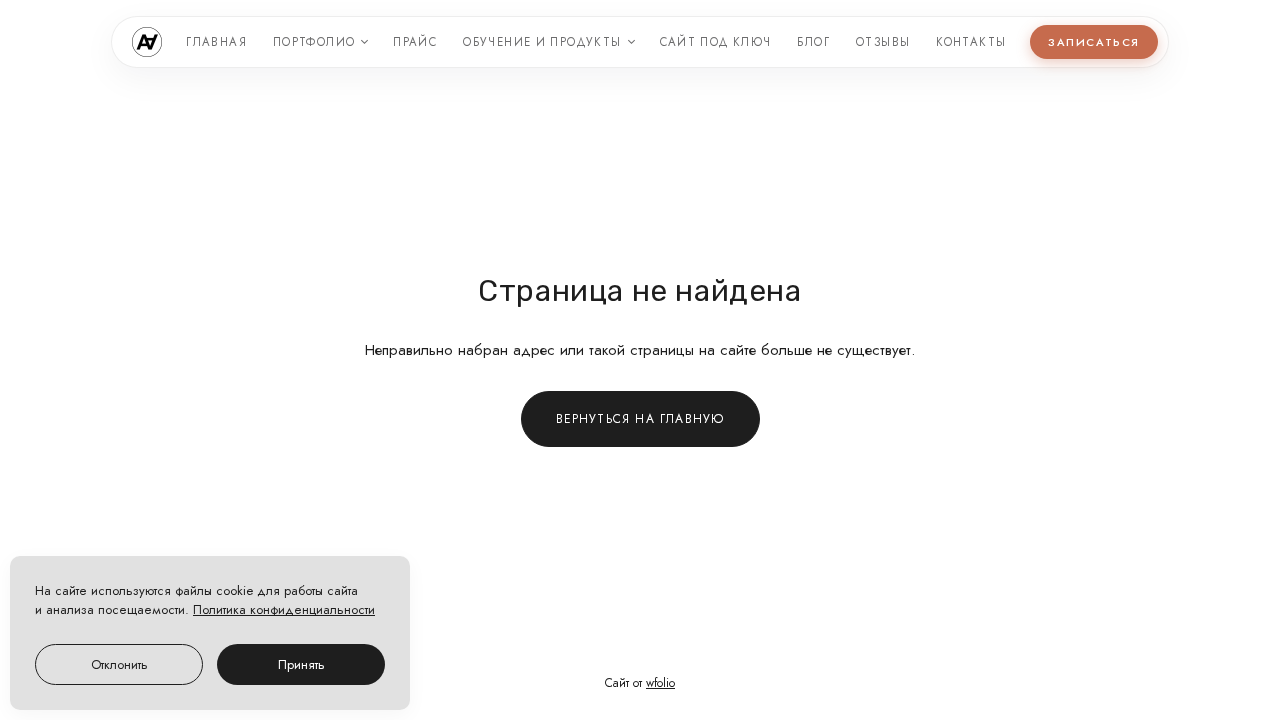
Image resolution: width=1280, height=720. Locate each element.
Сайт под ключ (716, 42)
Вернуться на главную (640, 419)
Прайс (415, 42)
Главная (216, 42)
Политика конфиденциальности (284, 609)
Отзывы (883, 42)
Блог (813, 42)
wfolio (660, 683)
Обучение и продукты (542, 42)
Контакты (971, 42)
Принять (301, 664)
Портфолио (314, 42)
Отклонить (119, 664)
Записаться (1093, 42)
